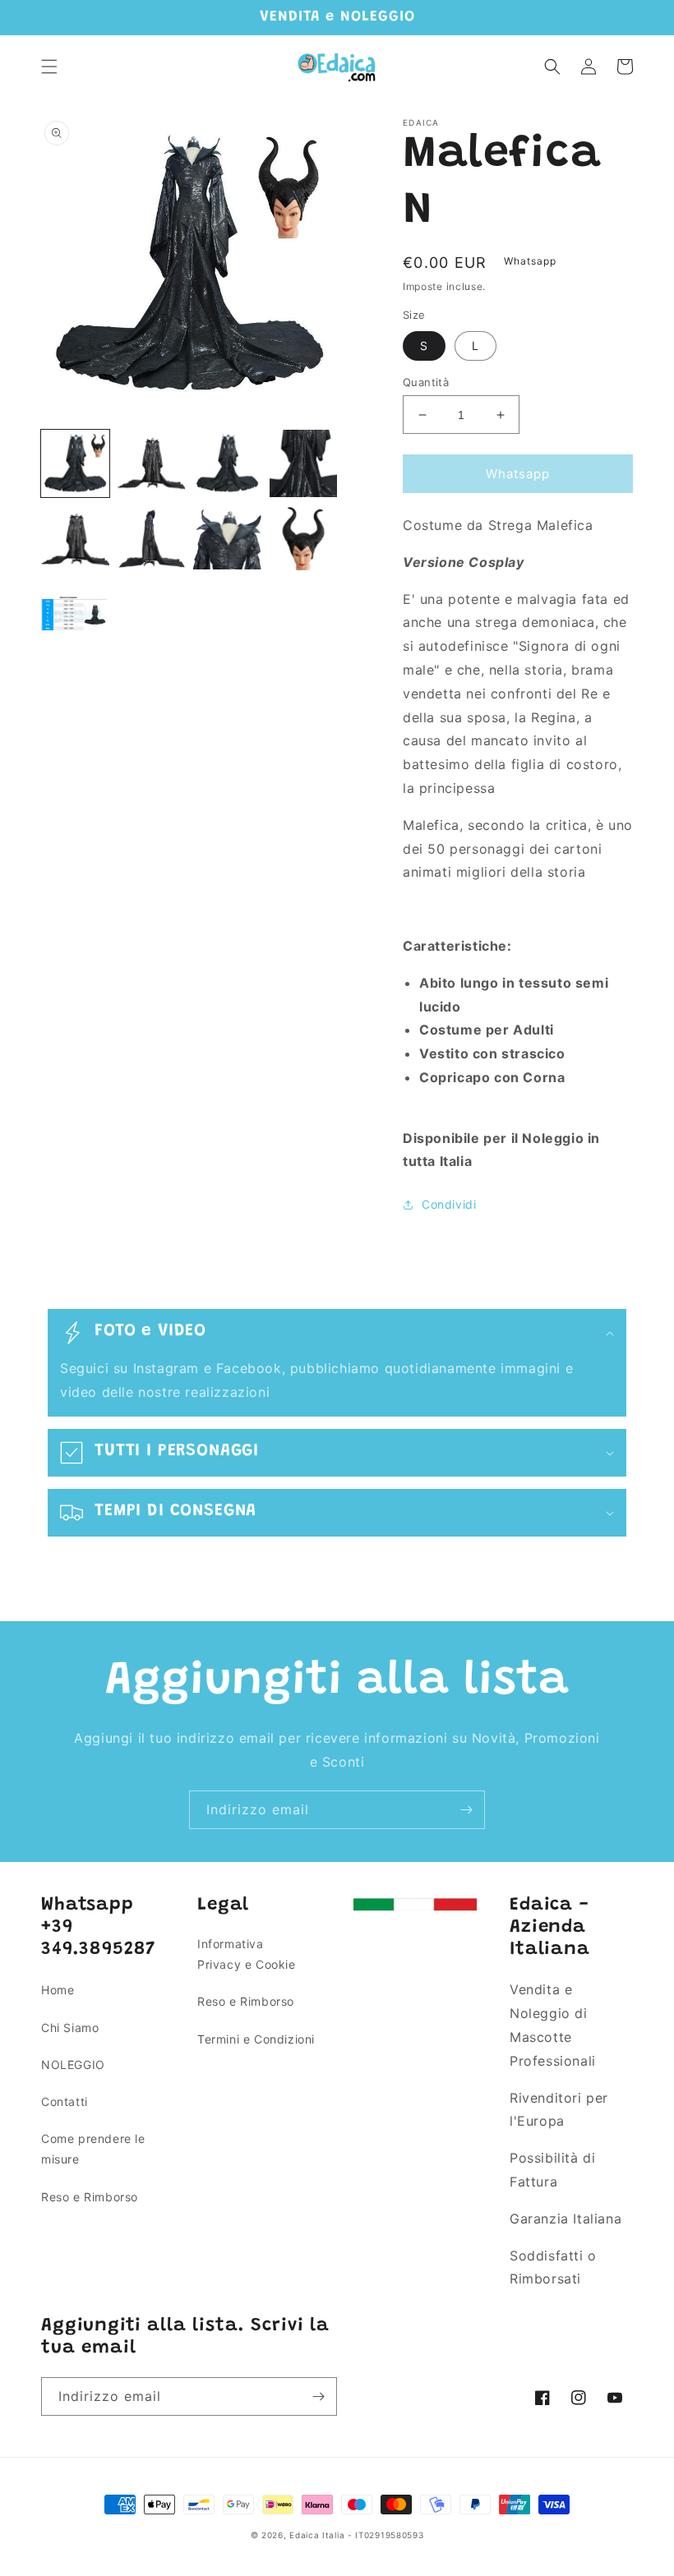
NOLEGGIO (73, 2064)
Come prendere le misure (93, 2149)
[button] (49, 67)
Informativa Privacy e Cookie (247, 1954)
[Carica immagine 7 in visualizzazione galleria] (227, 539)
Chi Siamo (70, 2028)
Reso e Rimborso (90, 2197)
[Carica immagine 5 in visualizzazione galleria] (75, 539)
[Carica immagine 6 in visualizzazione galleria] (152, 539)
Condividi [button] (449, 1204)
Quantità (426, 382)
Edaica (304, 2535)
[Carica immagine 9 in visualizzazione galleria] (75, 616)
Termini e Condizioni (256, 2039)
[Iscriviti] (466, 1810)
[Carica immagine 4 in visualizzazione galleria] (304, 464)
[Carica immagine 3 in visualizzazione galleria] (227, 464)
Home (58, 1990)
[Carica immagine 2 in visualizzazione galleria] (152, 464)
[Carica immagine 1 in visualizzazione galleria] (75, 464)
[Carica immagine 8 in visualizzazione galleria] (304, 539)
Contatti (65, 2101)
